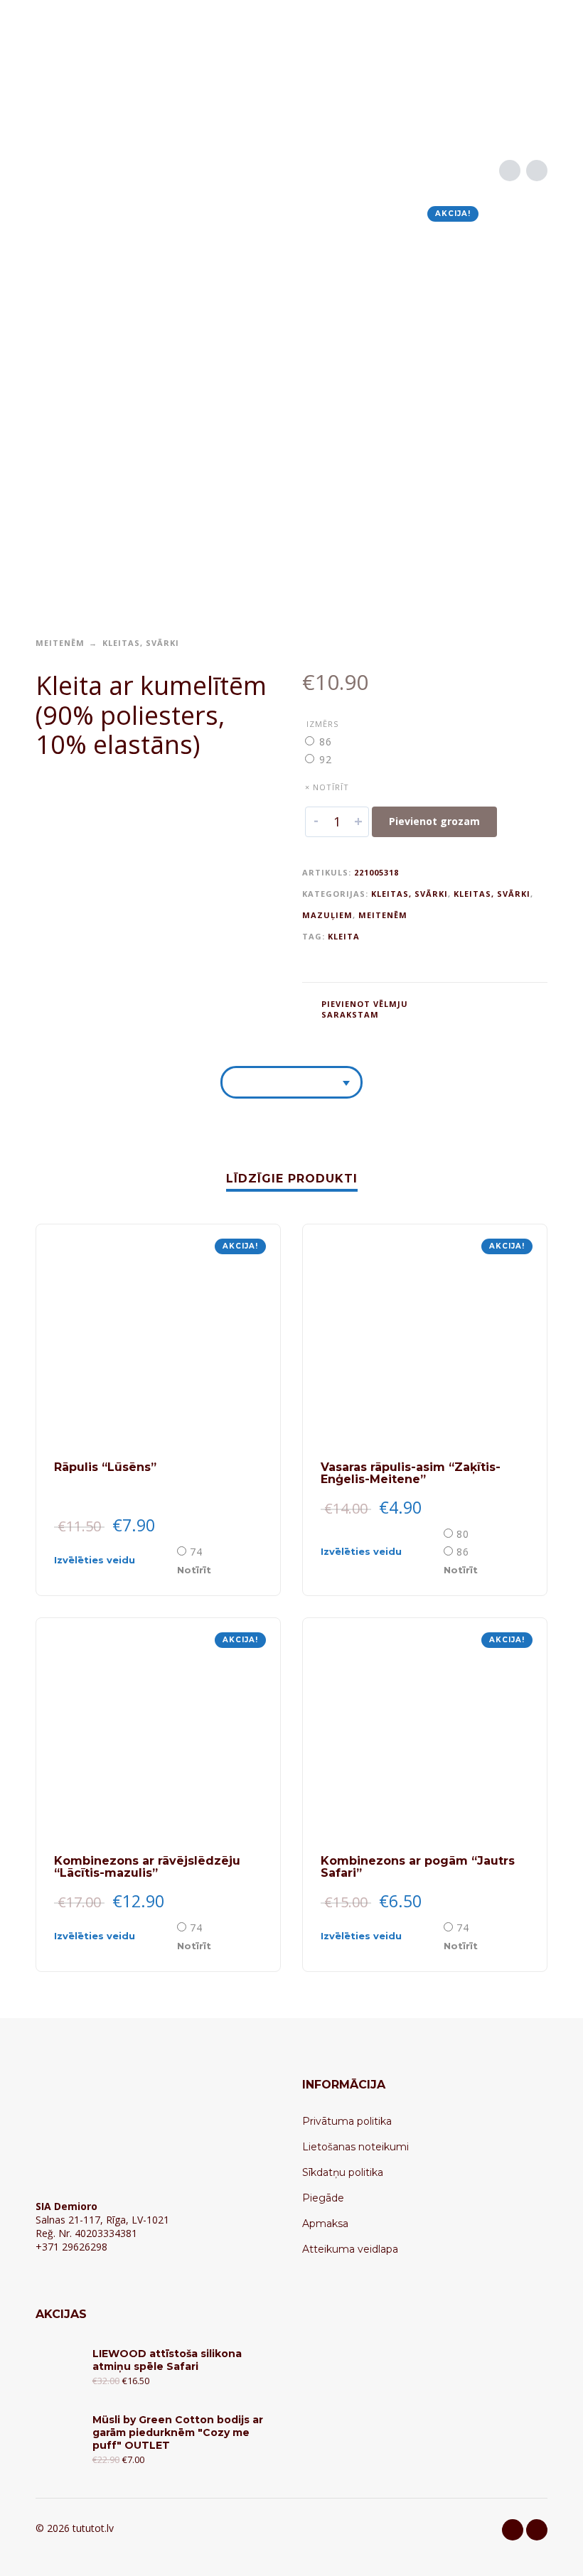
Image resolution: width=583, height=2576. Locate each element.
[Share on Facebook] (453, 1008)
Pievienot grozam (434, 821)
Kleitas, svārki (141, 643)
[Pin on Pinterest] (507, 1008)
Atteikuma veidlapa (350, 2249)
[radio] (327, 742)
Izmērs (322, 724)
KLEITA (344, 936)
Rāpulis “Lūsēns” (105, 1467)
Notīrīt (194, 1570)
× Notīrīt (327, 787)
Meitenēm (60, 643)
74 (196, 1552)
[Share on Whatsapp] (534, 1008)
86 (326, 742)
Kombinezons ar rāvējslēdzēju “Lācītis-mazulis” (147, 1867)
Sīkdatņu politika (343, 2172)
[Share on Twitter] (480, 1008)
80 (463, 1534)
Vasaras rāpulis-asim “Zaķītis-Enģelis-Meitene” (411, 1473)
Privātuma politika (347, 2121)
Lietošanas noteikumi (355, 2147)
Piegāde (323, 2198)
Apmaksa (325, 2224)
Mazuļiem (327, 915)
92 (326, 759)
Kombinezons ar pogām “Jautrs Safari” (418, 1867)
